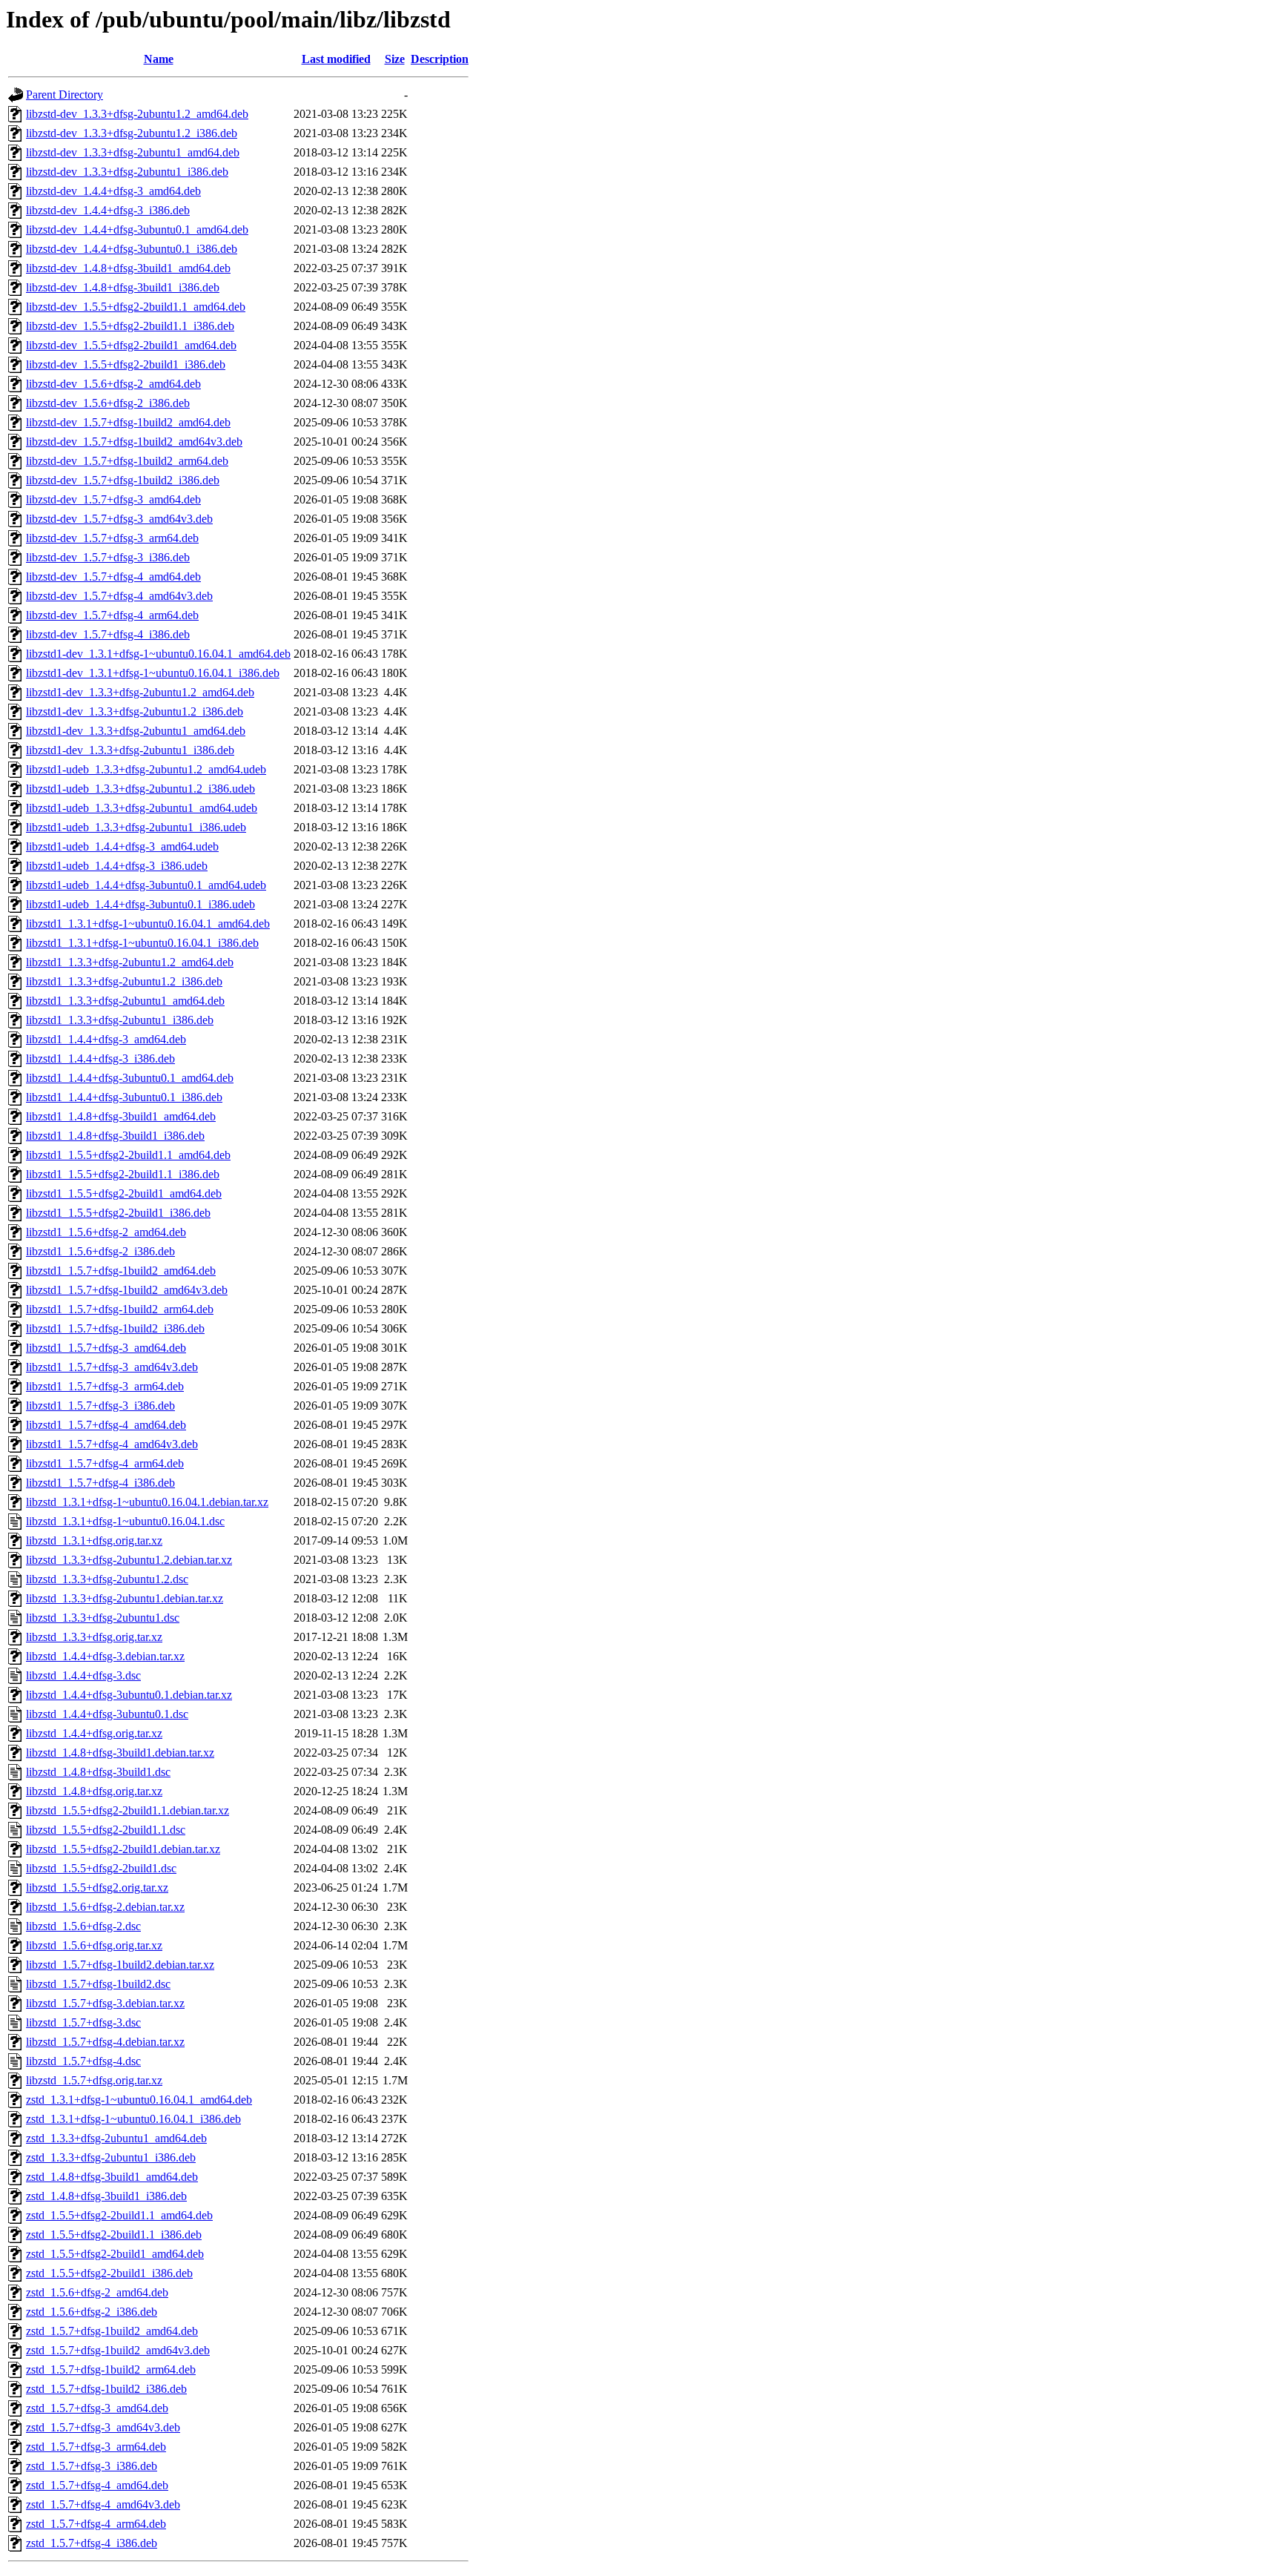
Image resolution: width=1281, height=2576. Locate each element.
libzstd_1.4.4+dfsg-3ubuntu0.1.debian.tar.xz (129, 1695)
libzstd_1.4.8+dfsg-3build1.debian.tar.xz (120, 1753)
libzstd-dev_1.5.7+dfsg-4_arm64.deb (112, 615)
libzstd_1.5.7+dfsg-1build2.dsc (98, 1984)
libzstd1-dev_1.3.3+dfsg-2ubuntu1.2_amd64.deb (140, 692)
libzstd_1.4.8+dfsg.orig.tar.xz (94, 1791)
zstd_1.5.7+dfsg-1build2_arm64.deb (111, 2369)
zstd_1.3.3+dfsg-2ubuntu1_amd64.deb (116, 2138)
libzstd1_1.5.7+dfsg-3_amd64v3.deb (112, 1367)
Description (440, 59)
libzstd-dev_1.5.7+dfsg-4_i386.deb (108, 634)
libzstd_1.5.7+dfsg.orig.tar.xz (94, 2080)
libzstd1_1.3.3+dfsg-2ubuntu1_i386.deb (120, 1020)
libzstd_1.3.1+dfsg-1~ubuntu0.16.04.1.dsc (125, 1521)
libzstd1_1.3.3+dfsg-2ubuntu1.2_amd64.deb (130, 962)
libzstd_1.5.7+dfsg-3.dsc (83, 2022)
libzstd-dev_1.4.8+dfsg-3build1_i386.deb (123, 287)
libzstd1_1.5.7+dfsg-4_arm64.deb (105, 1463)
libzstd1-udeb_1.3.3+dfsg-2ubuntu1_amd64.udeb (142, 808)
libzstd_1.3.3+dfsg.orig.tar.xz (94, 1637)
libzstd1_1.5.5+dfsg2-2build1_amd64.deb (124, 1193)
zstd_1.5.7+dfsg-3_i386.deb (92, 2466)
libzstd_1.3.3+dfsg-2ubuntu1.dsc (103, 1618)
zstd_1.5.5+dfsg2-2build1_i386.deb (109, 2273)
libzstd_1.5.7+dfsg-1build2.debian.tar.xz (120, 1965)
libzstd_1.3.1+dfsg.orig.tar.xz (94, 1540)
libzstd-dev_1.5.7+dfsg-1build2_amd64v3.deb (134, 442)
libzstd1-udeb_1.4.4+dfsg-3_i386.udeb (117, 866)
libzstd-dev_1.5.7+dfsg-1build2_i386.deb (123, 480)
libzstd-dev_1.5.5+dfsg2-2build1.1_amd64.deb (136, 307)
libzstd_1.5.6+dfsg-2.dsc (83, 1926)
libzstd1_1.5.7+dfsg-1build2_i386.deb (115, 1328)
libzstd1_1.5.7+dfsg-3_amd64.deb (106, 1348)
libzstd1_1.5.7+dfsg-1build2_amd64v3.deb (127, 1290)
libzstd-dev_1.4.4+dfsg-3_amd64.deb (113, 191)
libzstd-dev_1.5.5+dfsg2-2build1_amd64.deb (131, 345)
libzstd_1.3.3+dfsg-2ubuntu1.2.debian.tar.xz (129, 1560)
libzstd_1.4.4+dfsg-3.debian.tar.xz (105, 1656)
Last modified (336, 59)
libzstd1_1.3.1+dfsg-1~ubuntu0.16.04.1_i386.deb (142, 943)
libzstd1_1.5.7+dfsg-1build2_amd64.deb (121, 1271)
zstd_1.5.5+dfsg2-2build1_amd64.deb (115, 2254)
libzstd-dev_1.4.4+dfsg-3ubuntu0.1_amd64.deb (137, 229)
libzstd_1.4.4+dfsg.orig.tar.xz (94, 1733)
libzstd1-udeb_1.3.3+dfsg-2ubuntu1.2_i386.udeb (140, 789)
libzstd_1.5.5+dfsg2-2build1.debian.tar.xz (123, 1849)
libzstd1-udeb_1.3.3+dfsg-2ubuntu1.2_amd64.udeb (146, 769)
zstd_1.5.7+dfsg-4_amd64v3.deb (103, 2504)
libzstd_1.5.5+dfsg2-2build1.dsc (101, 1868)
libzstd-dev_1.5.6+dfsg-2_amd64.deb (113, 384)
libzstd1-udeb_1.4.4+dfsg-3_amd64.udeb (122, 846)
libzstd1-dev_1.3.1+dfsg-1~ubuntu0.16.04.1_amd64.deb (158, 654)
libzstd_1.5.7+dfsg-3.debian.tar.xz (105, 2003)
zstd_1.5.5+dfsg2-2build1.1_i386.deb (114, 2235)
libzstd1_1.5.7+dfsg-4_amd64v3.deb (112, 1444)
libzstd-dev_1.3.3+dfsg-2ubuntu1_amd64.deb (133, 152)
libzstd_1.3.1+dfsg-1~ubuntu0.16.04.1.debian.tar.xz (147, 1502)
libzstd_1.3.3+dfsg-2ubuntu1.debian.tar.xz (125, 1598)
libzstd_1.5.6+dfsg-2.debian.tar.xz (105, 1907)
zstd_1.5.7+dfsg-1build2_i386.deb (106, 2389)
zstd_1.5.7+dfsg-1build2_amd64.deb (112, 2331)
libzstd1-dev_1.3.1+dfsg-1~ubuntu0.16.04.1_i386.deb (153, 673)
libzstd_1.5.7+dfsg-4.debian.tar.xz (105, 2042)
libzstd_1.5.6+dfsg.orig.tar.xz (94, 1945)
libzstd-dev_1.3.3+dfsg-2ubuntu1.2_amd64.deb (137, 114)
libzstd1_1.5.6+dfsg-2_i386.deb (100, 1251)
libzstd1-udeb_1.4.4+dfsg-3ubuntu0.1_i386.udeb (140, 904)
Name (159, 59)
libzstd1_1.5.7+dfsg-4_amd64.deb (106, 1425)
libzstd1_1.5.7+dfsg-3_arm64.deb (105, 1386)
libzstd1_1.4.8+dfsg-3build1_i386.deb (115, 1136)
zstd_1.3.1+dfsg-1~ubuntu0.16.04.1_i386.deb (133, 2119)
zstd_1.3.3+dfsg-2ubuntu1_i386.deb (111, 2157)
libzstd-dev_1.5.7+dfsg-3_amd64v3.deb (119, 519)
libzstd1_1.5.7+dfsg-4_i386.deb (100, 1483)
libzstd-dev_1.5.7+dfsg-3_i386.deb (108, 557)
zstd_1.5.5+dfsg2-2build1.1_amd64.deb (119, 2215)
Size (395, 59)
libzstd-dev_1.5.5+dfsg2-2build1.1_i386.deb (130, 326)
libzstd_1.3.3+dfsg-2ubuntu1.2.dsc (107, 1579)
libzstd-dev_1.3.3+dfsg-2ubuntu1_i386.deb (127, 172)
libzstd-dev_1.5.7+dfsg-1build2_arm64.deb (127, 461)
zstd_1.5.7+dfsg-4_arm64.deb (96, 2524)
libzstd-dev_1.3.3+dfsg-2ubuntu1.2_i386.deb (132, 133)
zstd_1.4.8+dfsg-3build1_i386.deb (106, 2196)
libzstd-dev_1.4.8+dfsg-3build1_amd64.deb (128, 268)
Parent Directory (64, 95)
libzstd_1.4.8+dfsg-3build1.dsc (98, 1772)
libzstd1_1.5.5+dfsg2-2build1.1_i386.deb (123, 1174)
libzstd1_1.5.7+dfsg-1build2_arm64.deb (120, 1309)
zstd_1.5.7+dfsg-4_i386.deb (92, 2543)
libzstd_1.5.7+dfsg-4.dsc (83, 2061)
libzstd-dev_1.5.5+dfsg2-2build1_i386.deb (126, 364)
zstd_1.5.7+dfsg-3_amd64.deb (97, 2408)
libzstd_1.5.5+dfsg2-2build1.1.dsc (106, 1830)
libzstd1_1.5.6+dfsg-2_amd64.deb (106, 1232)
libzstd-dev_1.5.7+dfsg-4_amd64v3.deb (119, 596)
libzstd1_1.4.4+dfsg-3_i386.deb (100, 1059)
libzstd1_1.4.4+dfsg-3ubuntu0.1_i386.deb (124, 1097)
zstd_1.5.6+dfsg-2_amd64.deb (97, 2292)
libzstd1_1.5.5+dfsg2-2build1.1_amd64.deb (128, 1155)
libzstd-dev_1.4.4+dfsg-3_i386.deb (108, 210)
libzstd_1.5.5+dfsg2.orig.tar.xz (97, 1888)
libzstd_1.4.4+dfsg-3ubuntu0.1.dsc (107, 1714)
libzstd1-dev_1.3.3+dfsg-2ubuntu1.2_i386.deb (135, 711)
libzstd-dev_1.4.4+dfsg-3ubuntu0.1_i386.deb (132, 249)
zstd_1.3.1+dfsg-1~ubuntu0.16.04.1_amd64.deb (139, 2100)
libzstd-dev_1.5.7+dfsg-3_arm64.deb (112, 538)
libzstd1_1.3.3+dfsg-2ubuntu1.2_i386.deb (124, 981)
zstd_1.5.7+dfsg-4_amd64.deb (97, 2485)
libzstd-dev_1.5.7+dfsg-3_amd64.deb (113, 499)
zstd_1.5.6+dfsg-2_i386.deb (92, 2312)
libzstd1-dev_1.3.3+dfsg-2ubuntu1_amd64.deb (136, 731)
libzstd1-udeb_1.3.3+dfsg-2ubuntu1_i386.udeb (136, 827)
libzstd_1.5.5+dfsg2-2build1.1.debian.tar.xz (128, 1810)
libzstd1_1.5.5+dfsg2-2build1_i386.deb (118, 1213)
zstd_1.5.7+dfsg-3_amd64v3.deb (103, 2427)
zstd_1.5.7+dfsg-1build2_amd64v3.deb (118, 2350)
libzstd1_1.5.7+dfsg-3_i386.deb (100, 1406)
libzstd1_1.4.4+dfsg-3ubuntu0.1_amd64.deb (130, 1078)
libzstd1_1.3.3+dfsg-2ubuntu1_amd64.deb (125, 1001)
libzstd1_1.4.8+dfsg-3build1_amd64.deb (121, 1116)
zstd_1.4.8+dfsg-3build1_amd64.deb (112, 2177)
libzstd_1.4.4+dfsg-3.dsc (83, 1675)
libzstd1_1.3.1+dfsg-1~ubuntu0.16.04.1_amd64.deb (148, 924)
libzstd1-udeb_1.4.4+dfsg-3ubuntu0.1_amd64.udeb (146, 885)
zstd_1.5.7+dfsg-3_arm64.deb (96, 2447)
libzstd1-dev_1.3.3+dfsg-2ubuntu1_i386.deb (130, 750)
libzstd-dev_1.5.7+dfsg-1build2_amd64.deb (128, 422)
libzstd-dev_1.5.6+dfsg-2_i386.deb (108, 403)
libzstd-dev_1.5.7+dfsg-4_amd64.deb (113, 577)
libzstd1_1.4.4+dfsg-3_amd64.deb (106, 1039)
